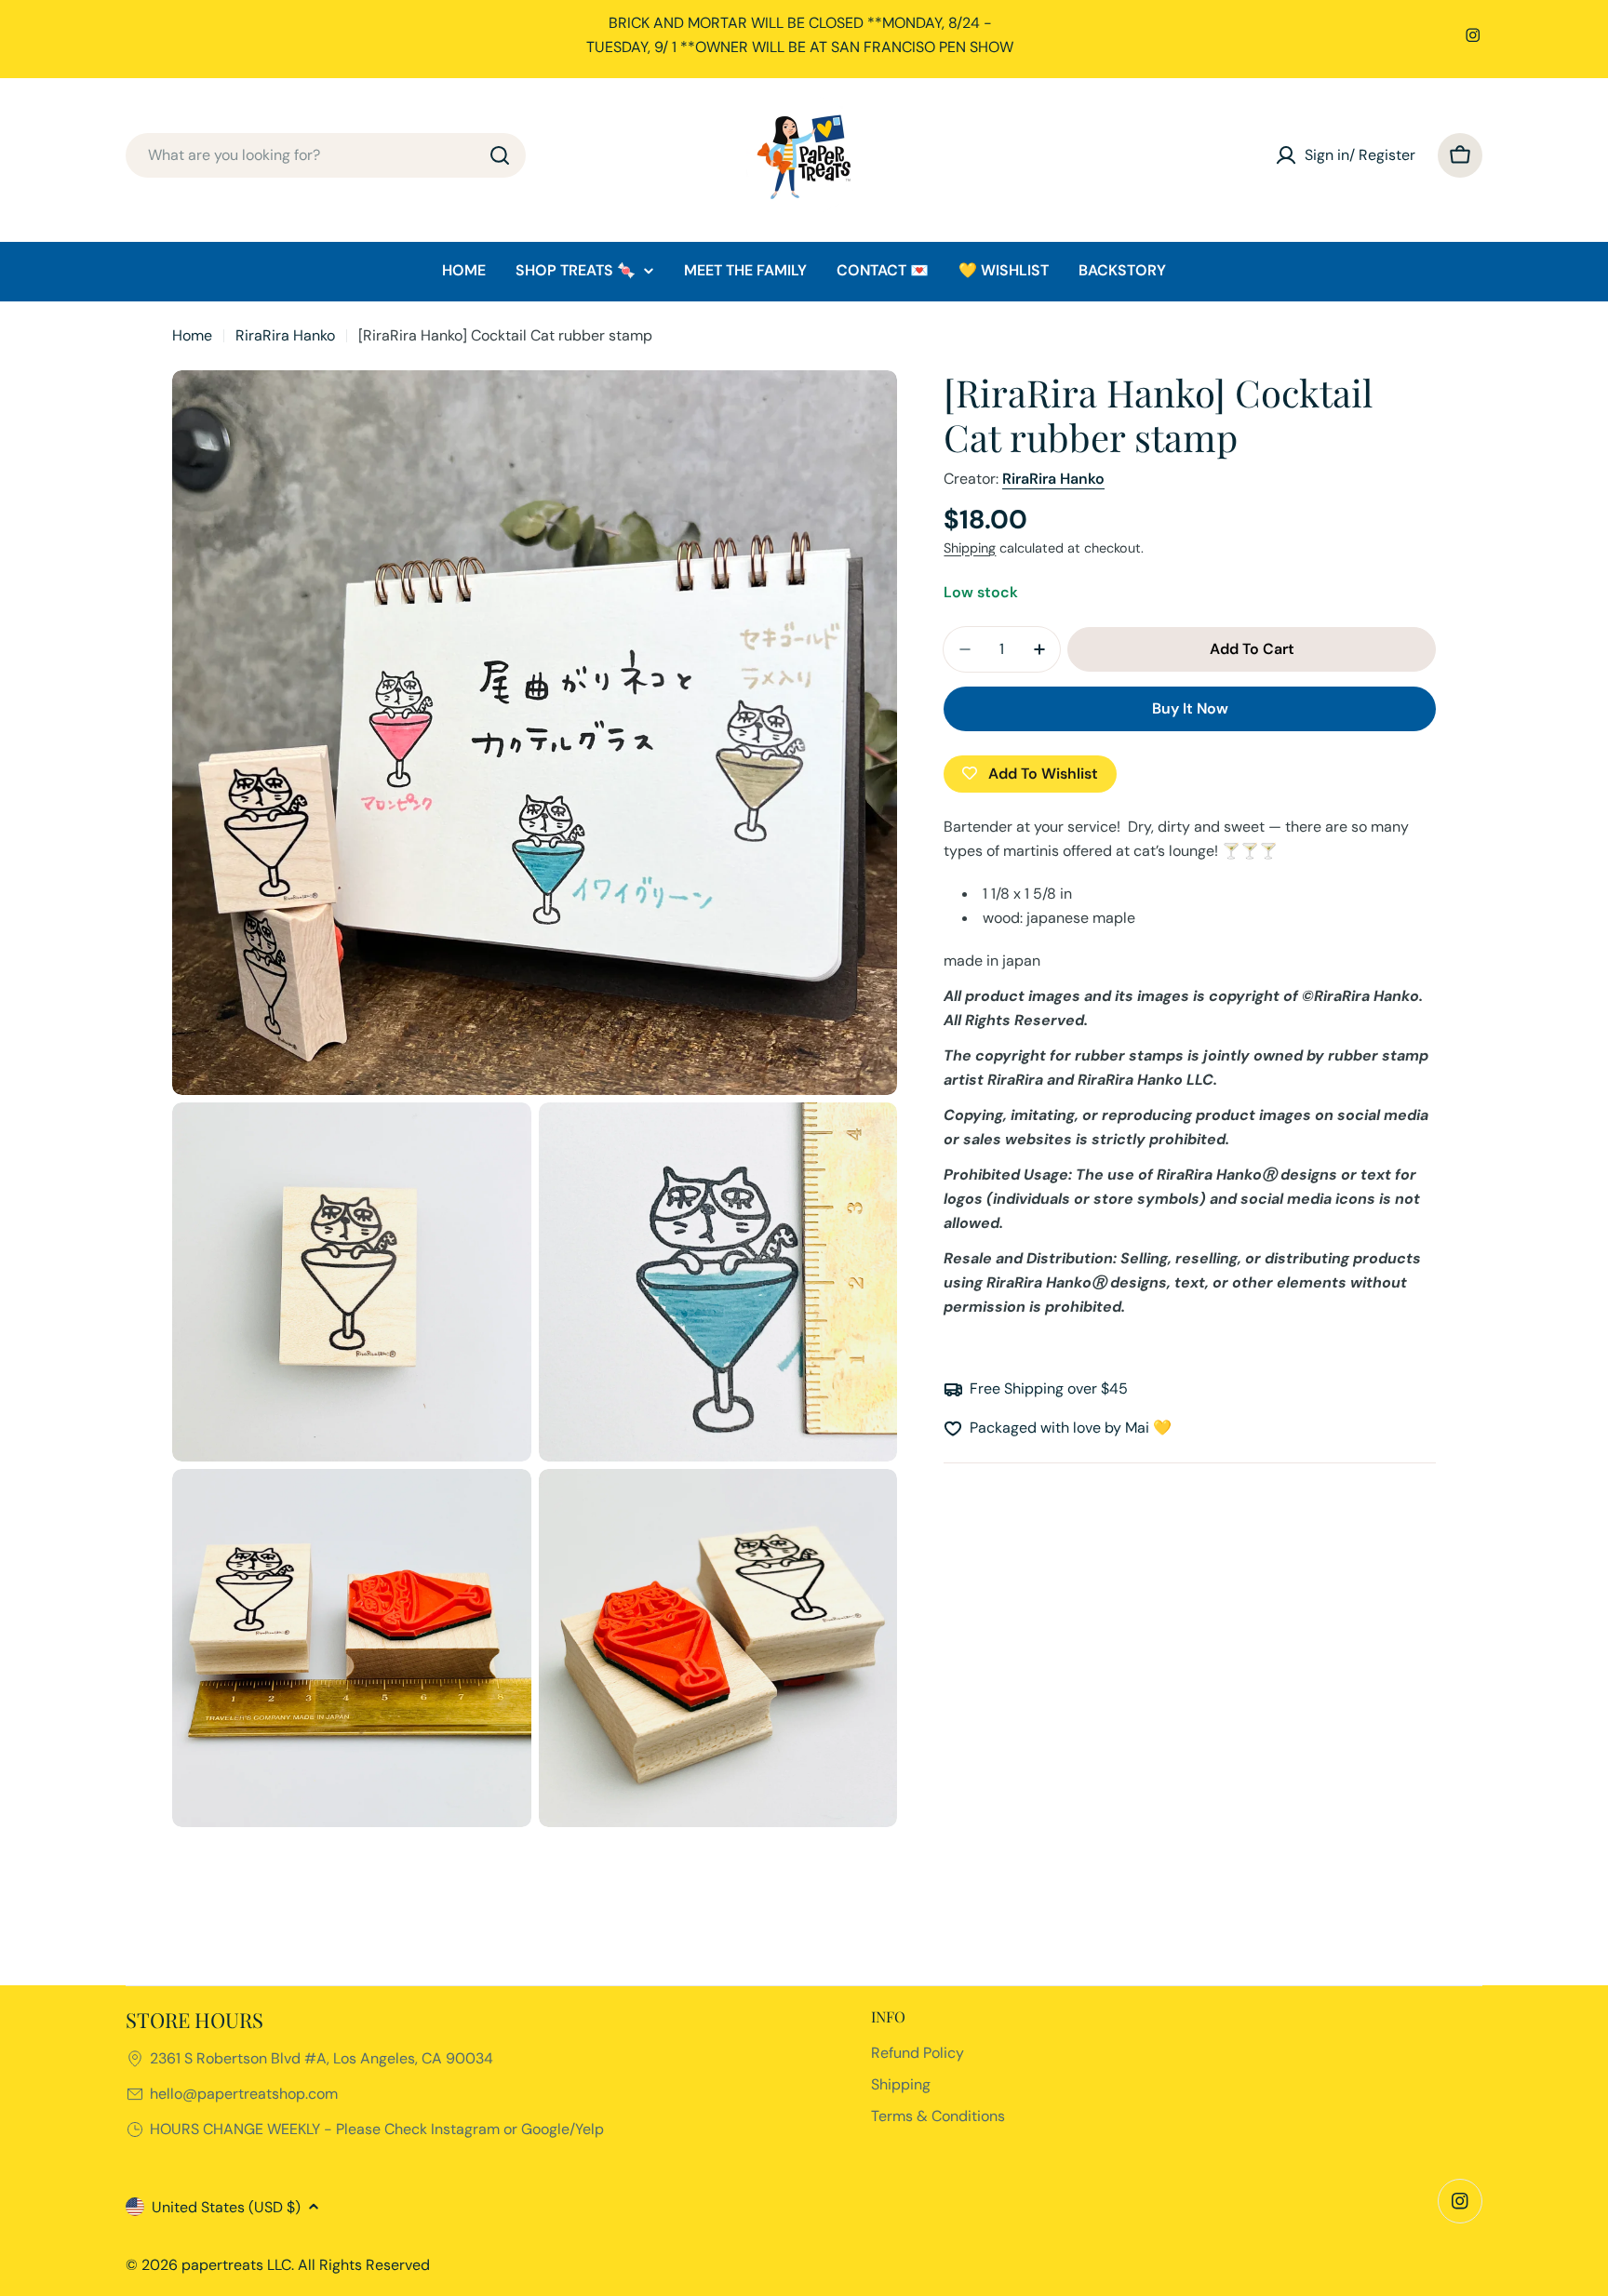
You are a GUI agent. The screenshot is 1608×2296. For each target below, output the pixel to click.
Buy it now (1190, 708)
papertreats (222, 2265)
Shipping (970, 548)
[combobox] (326, 155)
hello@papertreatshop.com (244, 2094)
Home (192, 335)
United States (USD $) (226, 2207)
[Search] (500, 155)
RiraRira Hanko (285, 335)
